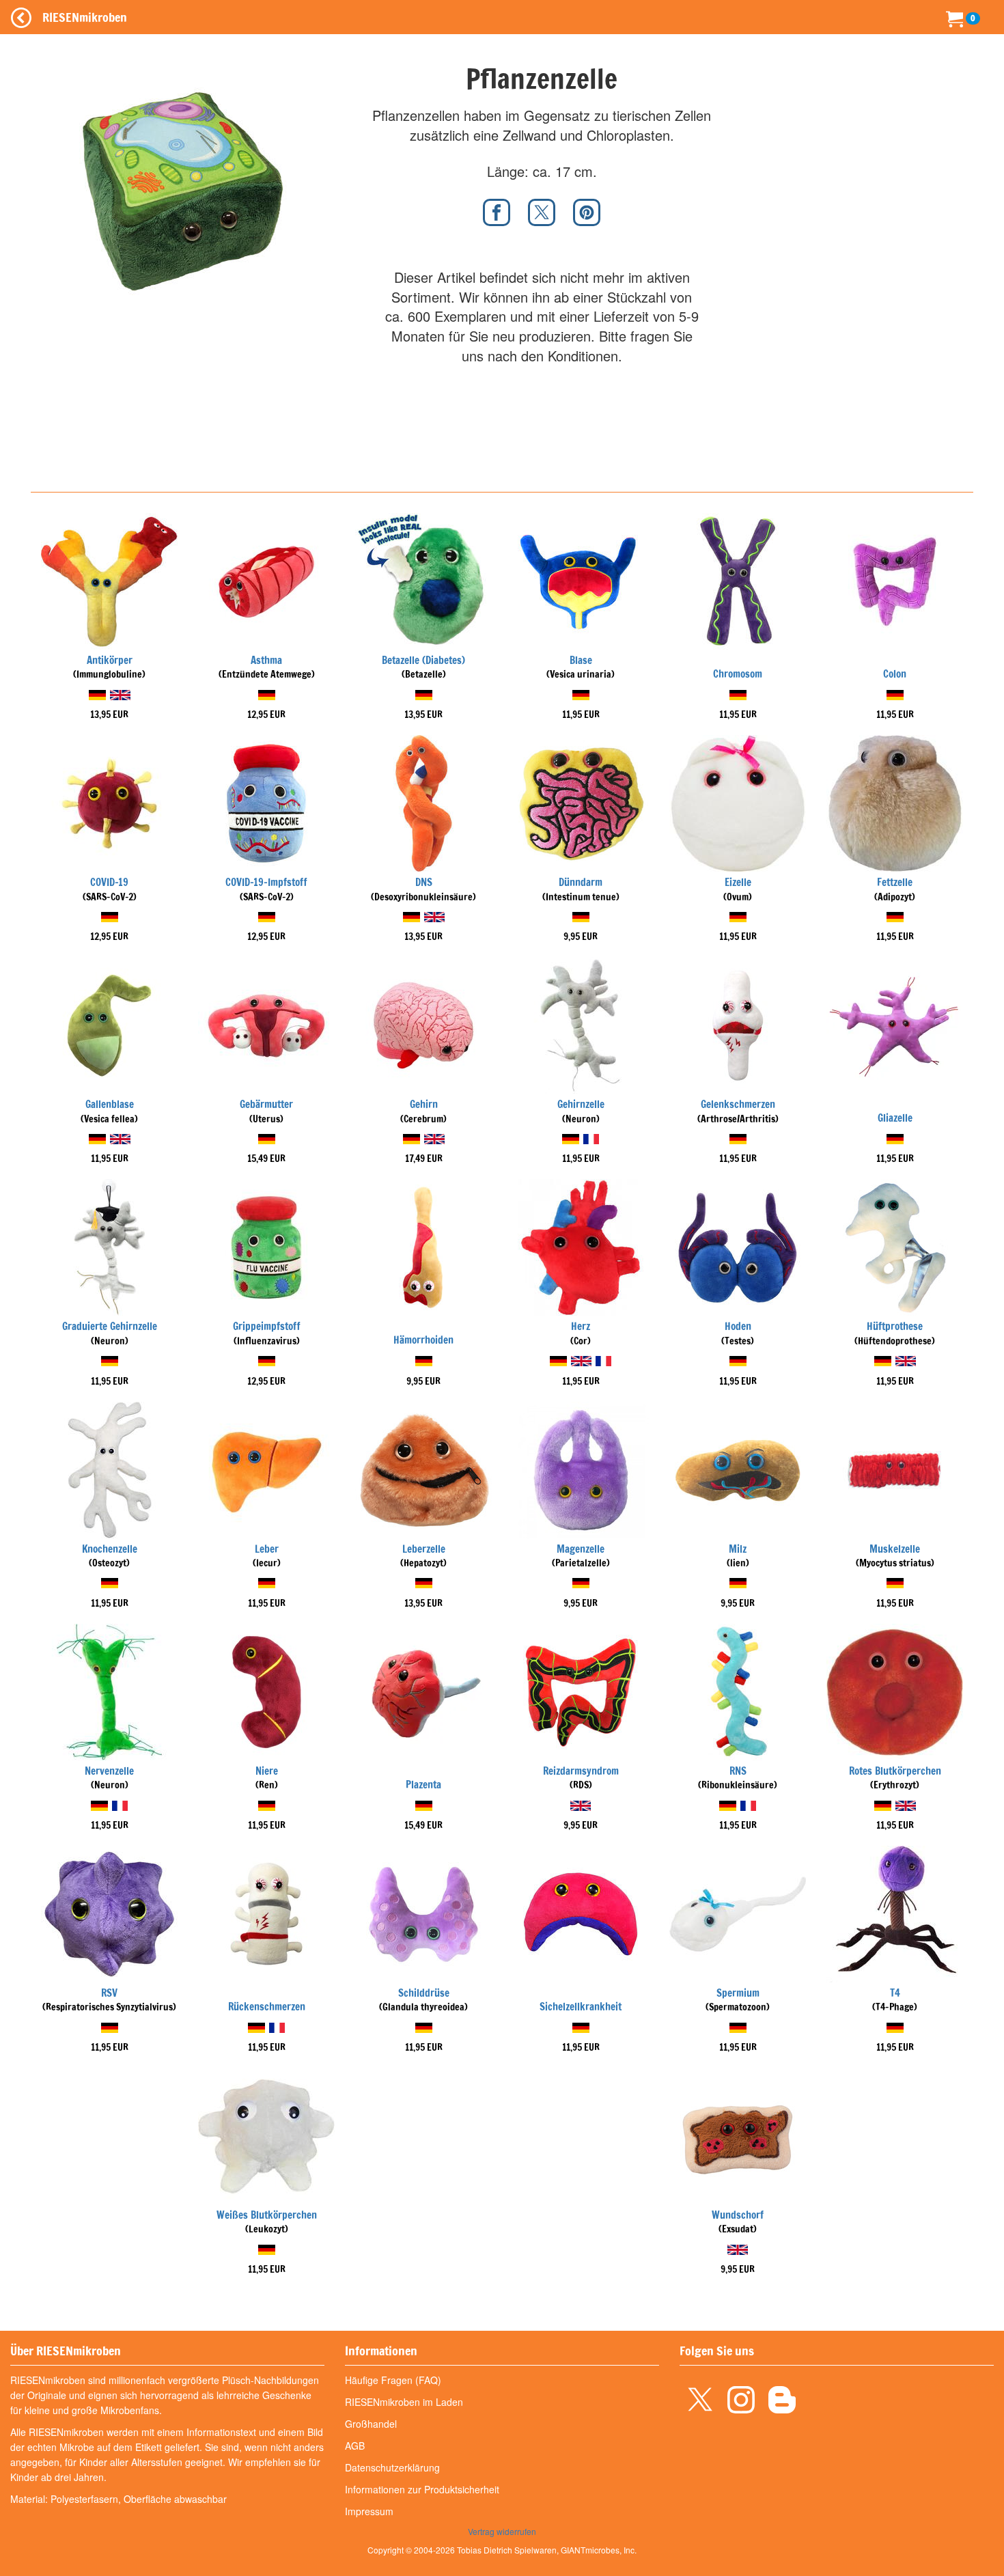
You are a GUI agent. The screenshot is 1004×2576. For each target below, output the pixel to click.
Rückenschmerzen (267, 2007)
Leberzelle (424, 1549)
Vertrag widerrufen (502, 2531)
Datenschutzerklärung (392, 2467)
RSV (109, 1993)
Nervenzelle (109, 1771)
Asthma (266, 660)
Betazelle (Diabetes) (423, 660)
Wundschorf (738, 2215)
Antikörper (110, 660)
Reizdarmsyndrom (581, 1771)
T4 (895, 1993)
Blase (581, 660)
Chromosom (738, 674)
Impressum (369, 2511)
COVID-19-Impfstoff (266, 882)
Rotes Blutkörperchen (895, 1771)
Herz (581, 1326)
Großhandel (371, 2424)
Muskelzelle (895, 1549)
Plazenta (423, 1785)
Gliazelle (895, 1118)
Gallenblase (110, 1104)
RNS (738, 1771)
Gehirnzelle (581, 1104)
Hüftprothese (895, 1326)
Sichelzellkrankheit (581, 2007)
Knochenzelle (110, 1549)
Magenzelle (581, 1549)
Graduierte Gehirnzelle (110, 1326)
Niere (267, 1771)
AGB (355, 2446)
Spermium (738, 1993)
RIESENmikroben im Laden (404, 2402)
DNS (424, 882)
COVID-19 (109, 882)
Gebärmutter (266, 1104)
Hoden (738, 1326)
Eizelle (738, 882)
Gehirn (424, 1104)
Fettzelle (895, 882)
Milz (738, 1549)
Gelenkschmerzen (738, 1104)
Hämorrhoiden (423, 1340)
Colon (895, 674)
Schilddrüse (424, 1993)
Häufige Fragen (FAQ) (393, 2380)
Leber (267, 1549)
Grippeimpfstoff (267, 1326)
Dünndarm (581, 882)
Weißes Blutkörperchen (267, 2215)
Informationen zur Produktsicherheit (422, 2489)
